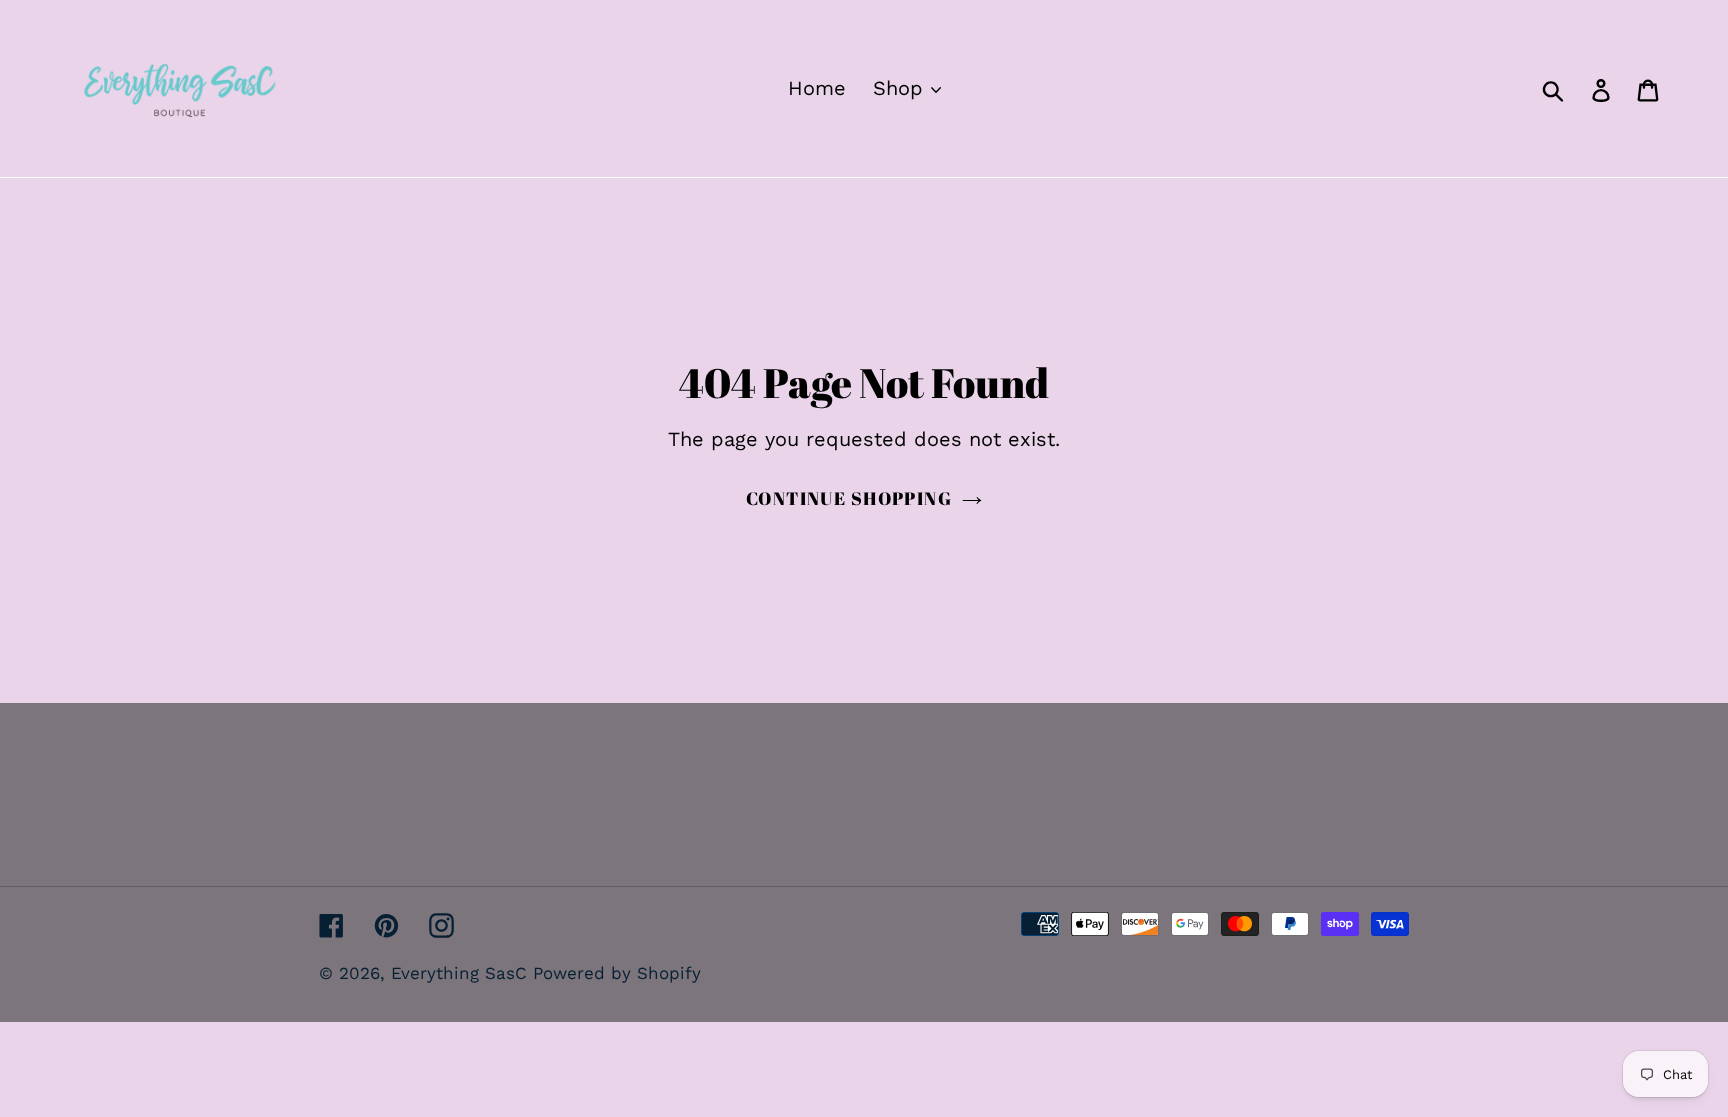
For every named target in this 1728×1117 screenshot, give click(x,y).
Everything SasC (462, 973)
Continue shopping (849, 498)
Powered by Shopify (617, 973)
